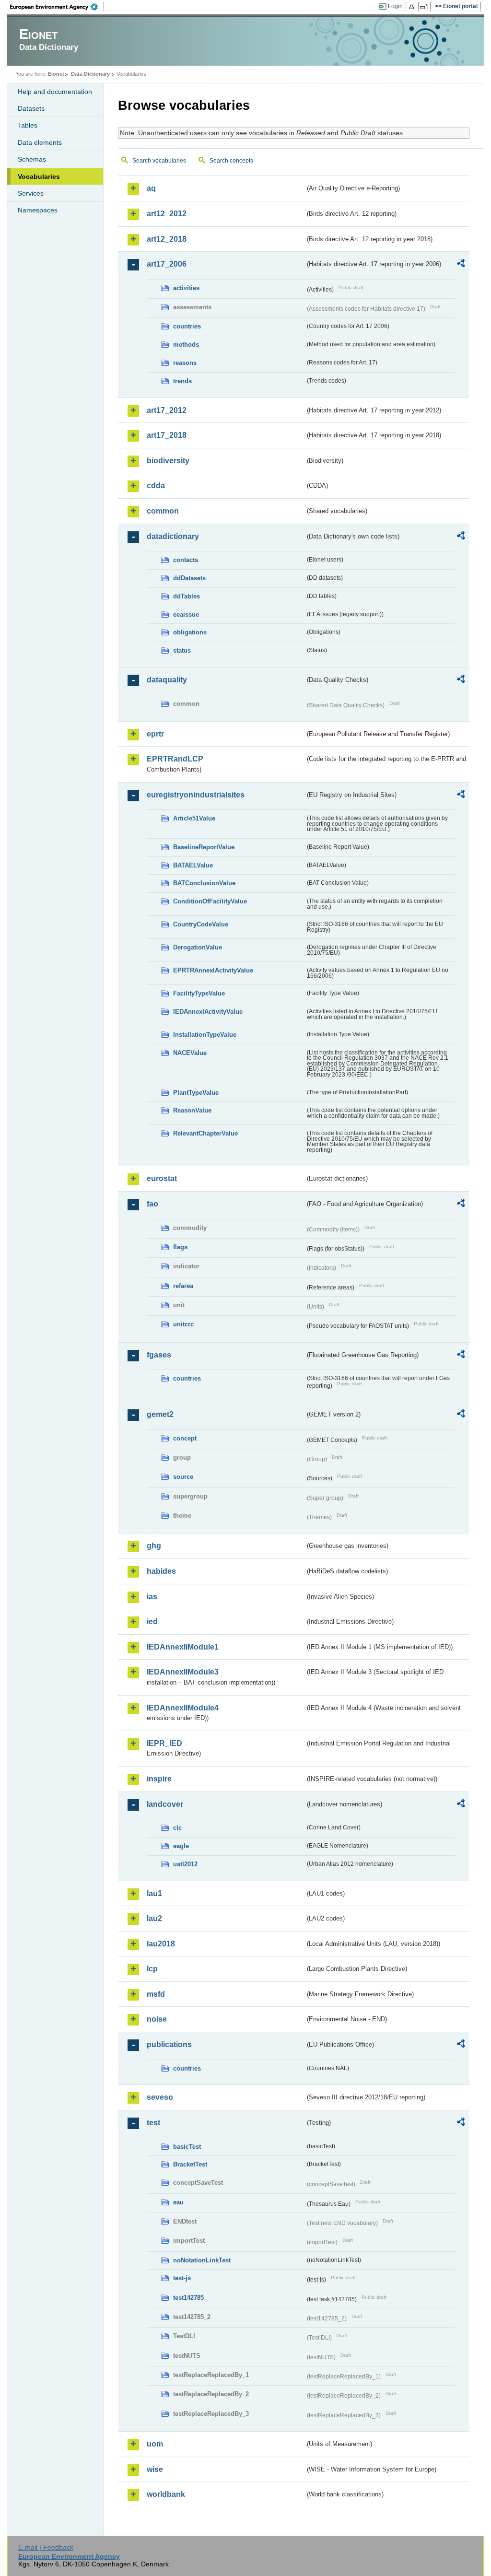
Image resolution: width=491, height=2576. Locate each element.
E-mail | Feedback (46, 2547)
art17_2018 (167, 435)
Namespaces (38, 210)
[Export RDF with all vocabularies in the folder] (461, 265)
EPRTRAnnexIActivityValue (213, 970)
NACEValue (190, 1053)
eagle (181, 1846)
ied (152, 1622)
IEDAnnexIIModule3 (183, 1672)
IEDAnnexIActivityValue (208, 1012)
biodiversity (168, 461)
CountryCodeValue (201, 924)
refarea (183, 1286)
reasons (185, 363)
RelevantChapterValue (205, 1133)
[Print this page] (413, 7)
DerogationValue (198, 947)
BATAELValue (193, 865)
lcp (152, 1969)
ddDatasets (189, 578)
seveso (160, 2097)
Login (395, 6)
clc (177, 1828)
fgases (159, 1355)
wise (155, 2469)
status (182, 650)
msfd (156, 1994)
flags (180, 1247)
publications (169, 2044)
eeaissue (186, 615)
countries (187, 326)
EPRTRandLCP (175, 759)
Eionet (56, 74)
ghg (154, 1546)
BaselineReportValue (204, 847)
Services (31, 193)
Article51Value (194, 818)
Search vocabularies (159, 161)
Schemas (32, 159)
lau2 (154, 1918)
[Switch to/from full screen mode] (426, 7)
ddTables (187, 596)
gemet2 (160, 1414)
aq (151, 188)
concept (185, 1438)
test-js (182, 2278)
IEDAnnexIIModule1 (183, 1647)
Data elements (40, 142)
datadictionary (173, 536)
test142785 (188, 2298)
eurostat (162, 1178)
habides (161, 1571)
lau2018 (161, 1944)
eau (178, 2202)
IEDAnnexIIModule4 (183, 1708)
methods (186, 345)
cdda (156, 486)
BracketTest (190, 2164)
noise (157, 2019)
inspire (159, 1779)
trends (182, 381)
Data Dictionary (90, 74)
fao (152, 1204)
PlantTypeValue (196, 1093)
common (163, 511)
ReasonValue (192, 1110)
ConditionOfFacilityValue (210, 901)
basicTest (187, 2147)
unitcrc (183, 1324)
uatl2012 (185, 1864)
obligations (190, 632)
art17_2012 (167, 410)
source (183, 1477)
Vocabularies (39, 176)
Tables (28, 125)
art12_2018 (167, 239)
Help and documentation (55, 92)
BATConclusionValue (204, 883)
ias (152, 1597)
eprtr (155, 734)
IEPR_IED (164, 1743)
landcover (165, 1804)
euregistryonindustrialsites (196, 795)
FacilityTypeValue (199, 993)
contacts (186, 560)
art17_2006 (167, 264)
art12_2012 (167, 214)
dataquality (167, 680)
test (153, 2123)
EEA (57, 7)
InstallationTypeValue (205, 1035)
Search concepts (231, 161)
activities (186, 288)
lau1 (154, 1893)
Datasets (31, 108)
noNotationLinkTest (202, 2260)
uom (155, 2444)
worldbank (166, 2494)
